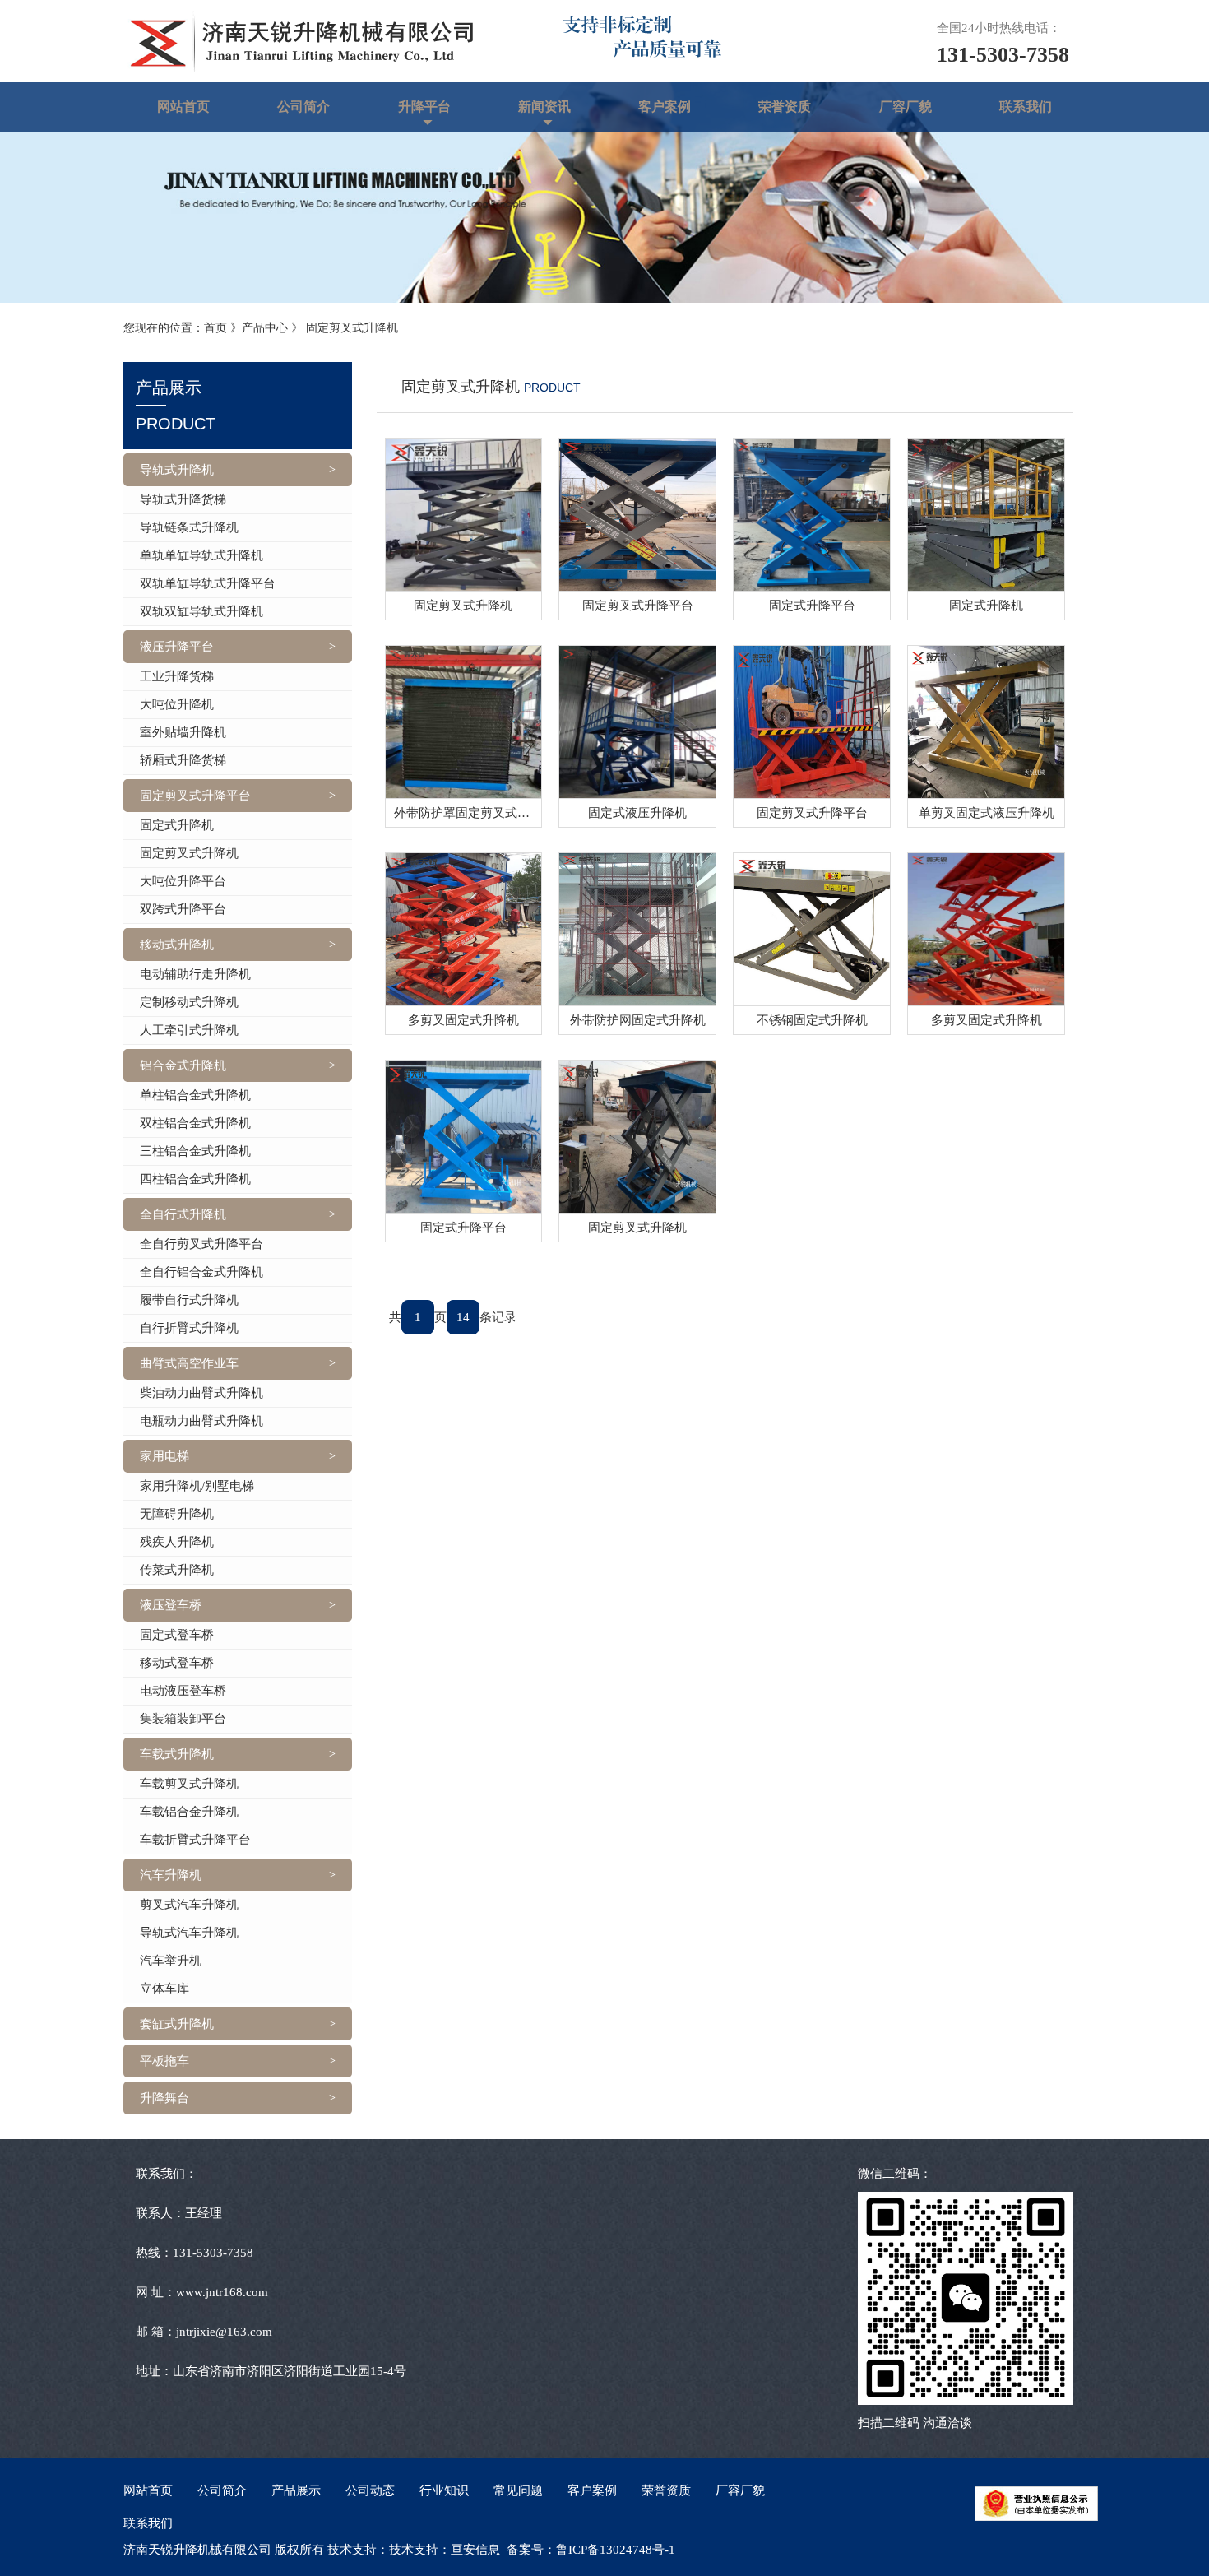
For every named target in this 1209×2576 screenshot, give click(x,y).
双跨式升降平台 (183, 909)
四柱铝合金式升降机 (195, 1179)
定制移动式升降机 (189, 1002)
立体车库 (164, 1989)
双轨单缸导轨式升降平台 (208, 583)
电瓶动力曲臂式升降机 (201, 1421)
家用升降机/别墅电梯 (197, 1486)
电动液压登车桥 (183, 1691)
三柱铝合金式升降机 (195, 1151)
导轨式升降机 (177, 470)
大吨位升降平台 (183, 881)
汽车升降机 (171, 1875)
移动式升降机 (177, 945)
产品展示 (296, 2490)
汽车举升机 (171, 1961)
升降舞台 (164, 2098)
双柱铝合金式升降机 (195, 1123)
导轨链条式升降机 (189, 527)
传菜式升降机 (177, 1570)
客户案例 (665, 107)
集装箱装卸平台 (183, 1719)
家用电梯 (164, 1456)
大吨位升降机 (177, 704)
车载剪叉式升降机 (189, 1784)
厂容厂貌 (906, 107)
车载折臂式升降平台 (195, 1840)
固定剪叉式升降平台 (195, 796)
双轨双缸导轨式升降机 (201, 611)
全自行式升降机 (183, 1214)
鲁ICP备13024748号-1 (616, 2550)
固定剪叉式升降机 (352, 328)
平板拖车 (164, 2061)
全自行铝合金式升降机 (201, 1272)
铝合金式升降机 (183, 1065)
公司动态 (370, 2490)
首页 (215, 328)
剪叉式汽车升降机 (189, 1905)
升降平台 (424, 107)
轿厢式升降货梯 (183, 760)
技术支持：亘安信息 (445, 2550)
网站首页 (183, 107)
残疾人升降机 (177, 1542)
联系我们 (1026, 107)
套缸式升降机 (177, 2024)
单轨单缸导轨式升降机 (201, 555)
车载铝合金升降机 (189, 1812)
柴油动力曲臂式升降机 (201, 1393)
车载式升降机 (177, 1754)
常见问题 (518, 2490)
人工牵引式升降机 (189, 1030)
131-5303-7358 (1003, 55)
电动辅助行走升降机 (195, 974)
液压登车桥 (171, 1605)
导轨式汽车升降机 (189, 1933)
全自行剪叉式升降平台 (201, 1244)
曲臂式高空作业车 (189, 1363)
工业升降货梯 (177, 676)
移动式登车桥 (177, 1663)
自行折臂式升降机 (189, 1328)
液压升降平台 (177, 647)
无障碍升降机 (177, 1514)
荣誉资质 (785, 107)
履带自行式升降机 (189, 1300)
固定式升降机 (177, 825)
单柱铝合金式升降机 (195, 1095)
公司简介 (303, 107)
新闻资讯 (544, 107)
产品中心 (265, 328)
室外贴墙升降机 (183, 732)
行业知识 (444, 2490)
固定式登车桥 (177, 1635)
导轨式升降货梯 (183, 499)
